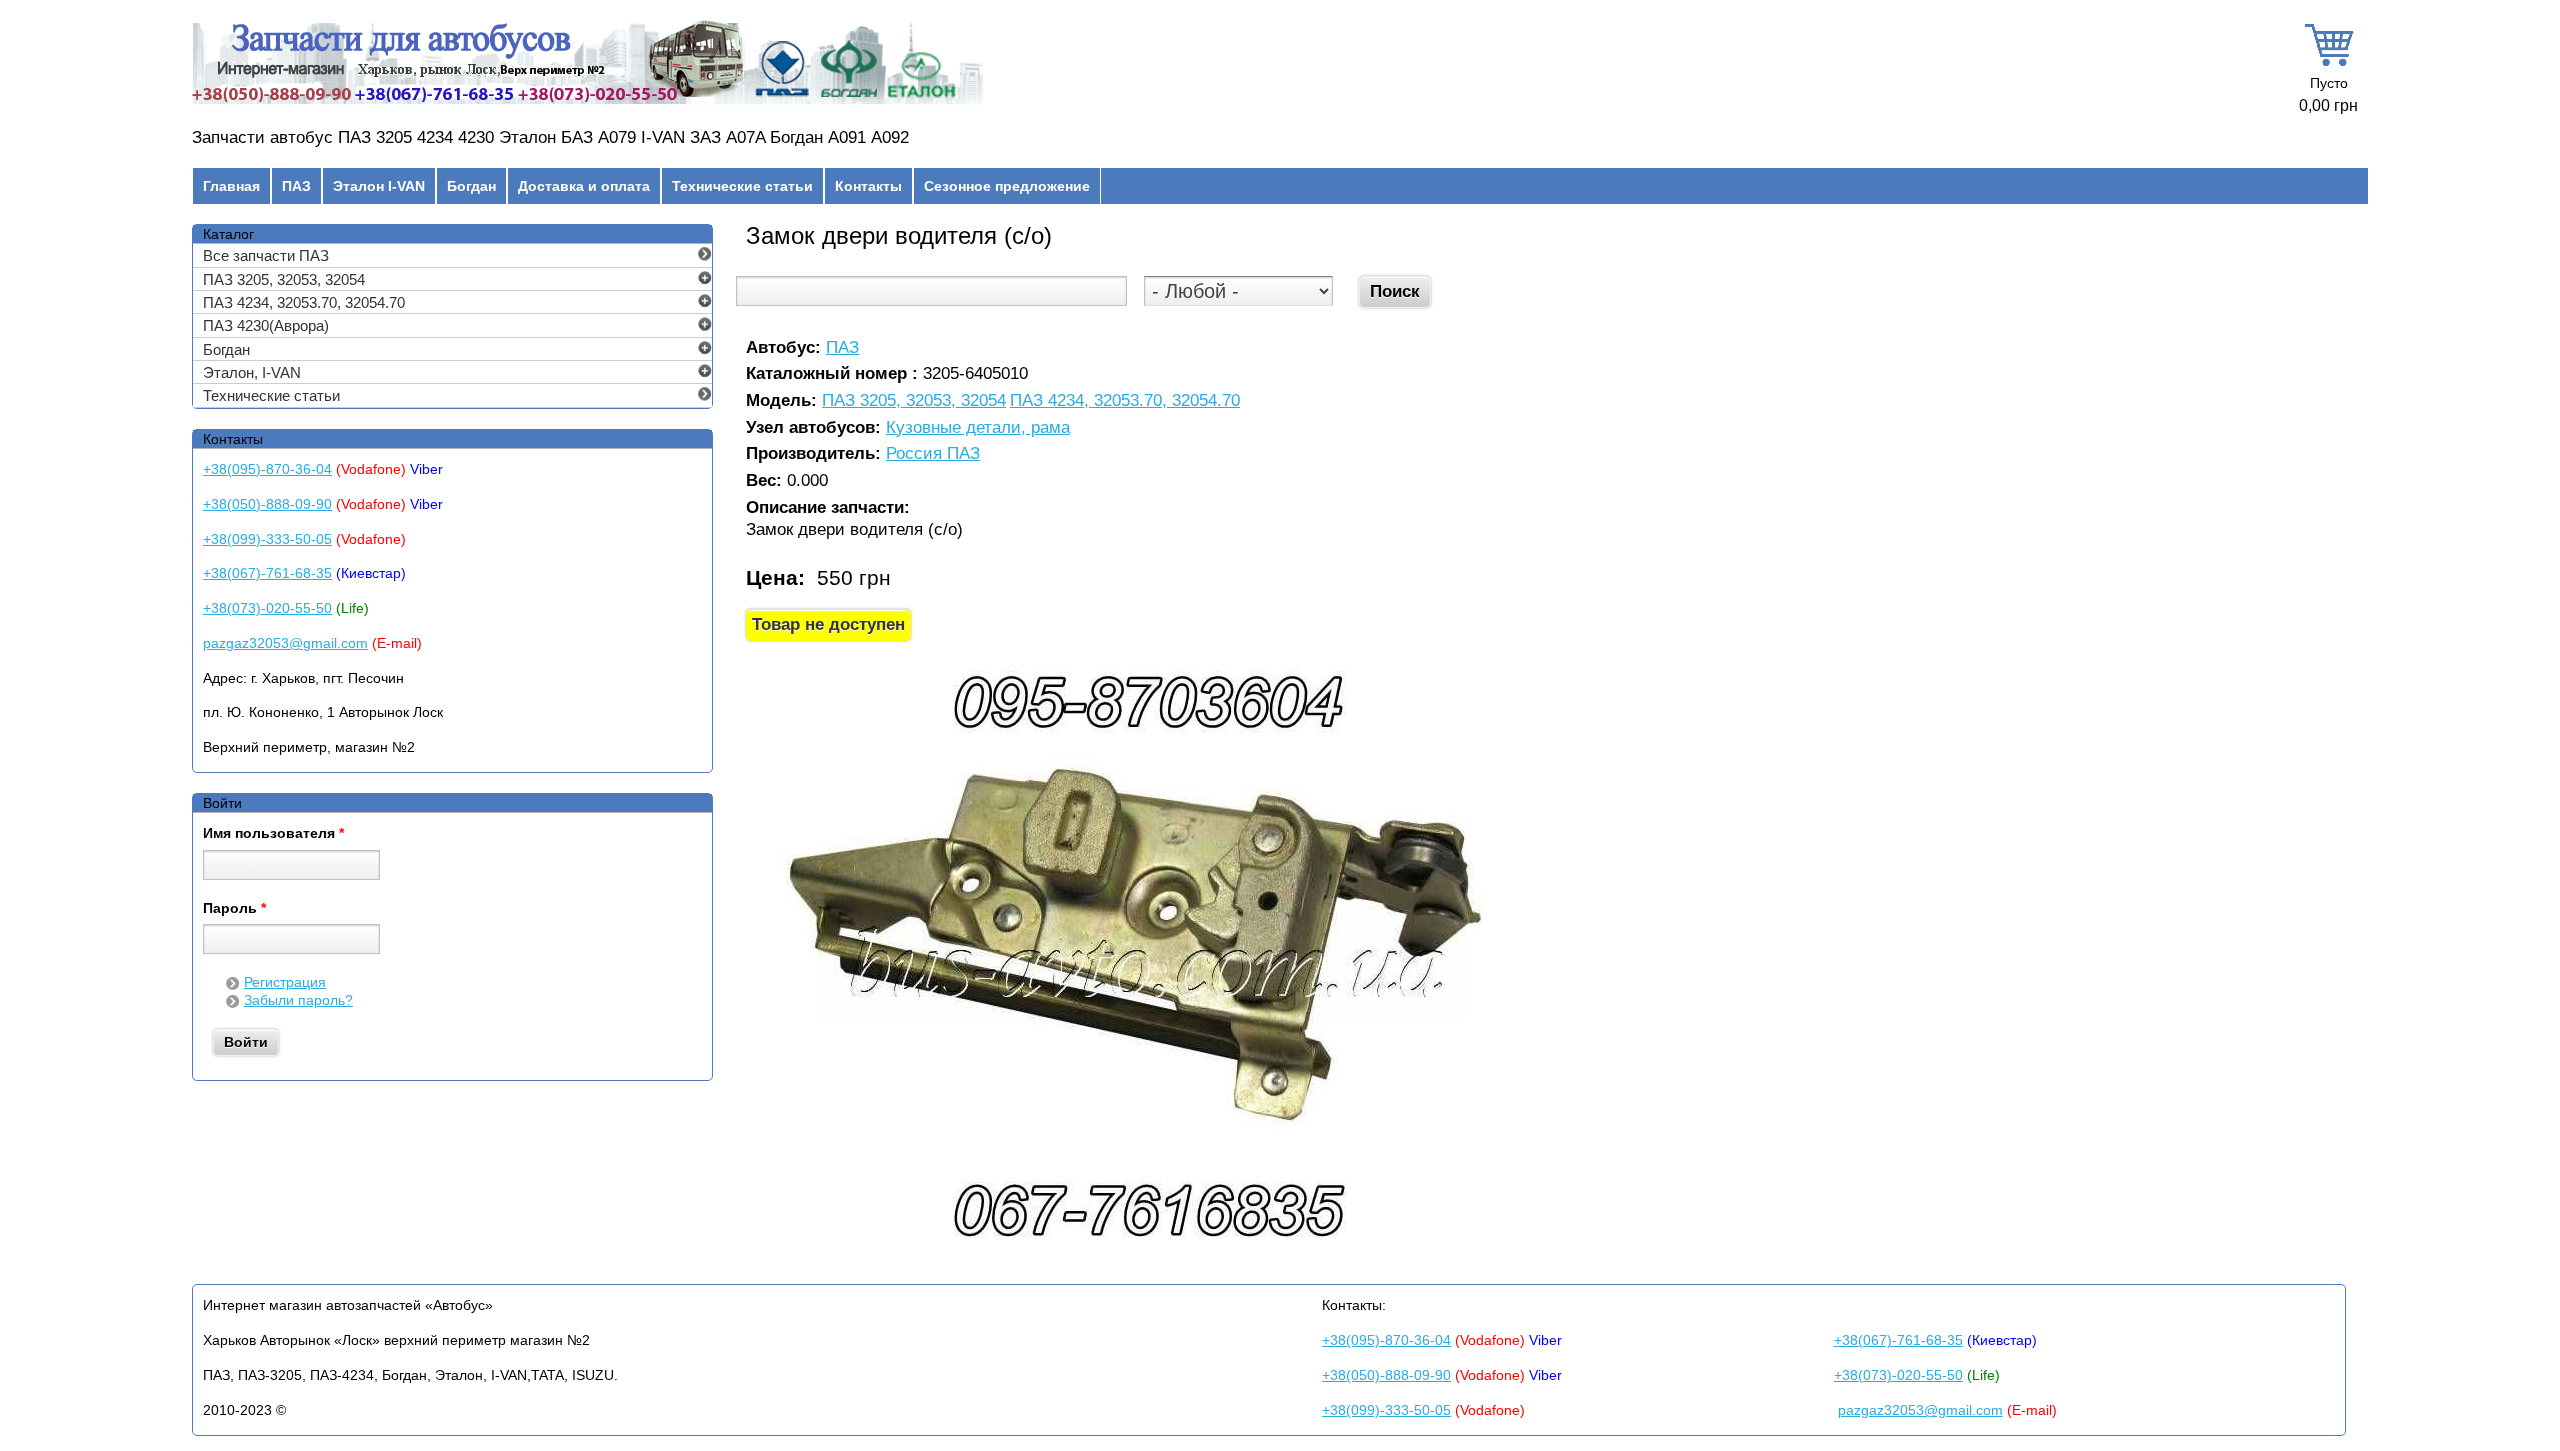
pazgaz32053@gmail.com (285, 643)
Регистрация (285, 982)
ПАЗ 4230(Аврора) (266, 325)
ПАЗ (296, 186)
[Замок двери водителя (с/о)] (1146, 1255)
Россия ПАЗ (933, 454)
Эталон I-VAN (379, 186)
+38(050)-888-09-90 (267, 504)
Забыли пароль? (298, 1000)
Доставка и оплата (584, 186)
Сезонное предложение (1007, 186)
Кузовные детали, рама (978, 428)
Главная (231, 186)
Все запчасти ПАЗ (266, 255)
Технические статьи (742, 186)
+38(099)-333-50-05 (267, 539)
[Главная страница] (588, 104)
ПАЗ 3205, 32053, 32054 (914, 401)
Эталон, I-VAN (252, 372)
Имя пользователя (273, 834)
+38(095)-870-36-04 (267, 469)
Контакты (868, 186)
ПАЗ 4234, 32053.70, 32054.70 (1125, 401)
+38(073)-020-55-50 (267, 608)
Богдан (471, 186)
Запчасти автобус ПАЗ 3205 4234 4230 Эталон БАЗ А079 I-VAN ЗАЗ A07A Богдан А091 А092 (550, 137)
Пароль (234, 909)
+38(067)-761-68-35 (267, 573)
